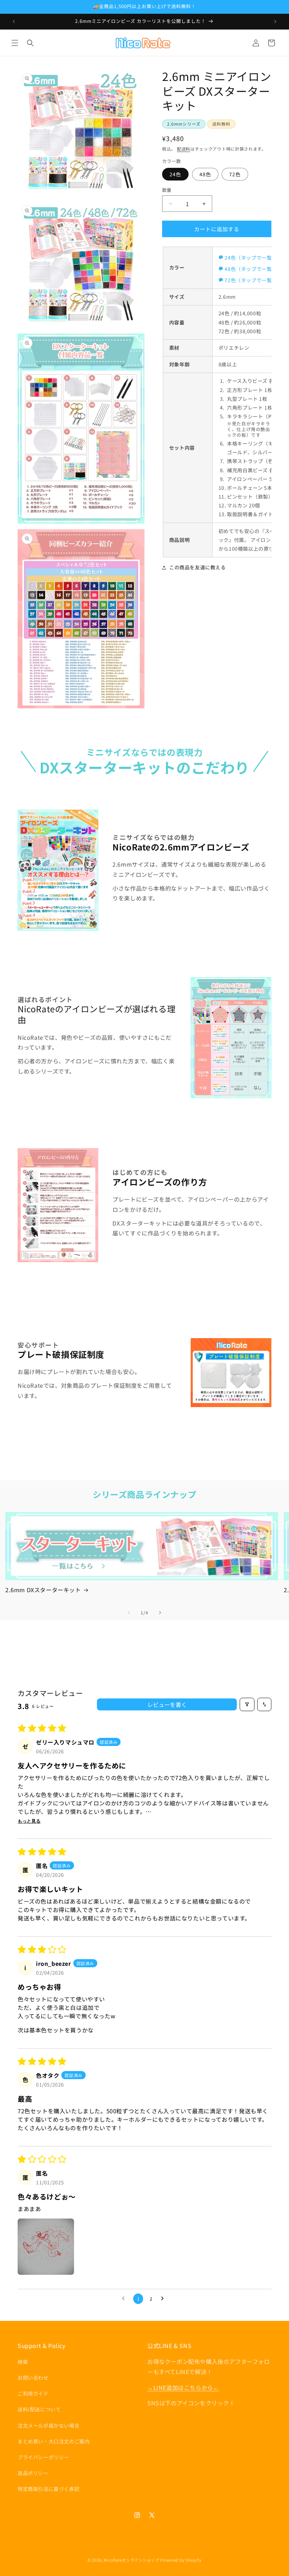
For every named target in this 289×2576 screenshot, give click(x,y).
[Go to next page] (164, 2299)
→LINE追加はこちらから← (183, 2387)
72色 (235, 174)
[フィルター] (247, 1704)
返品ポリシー (33, 2473)
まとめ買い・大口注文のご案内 (54, 2441)
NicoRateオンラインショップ (131, 2560)
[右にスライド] (160, 1613)
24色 (175, 174)
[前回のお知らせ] (14, 21)
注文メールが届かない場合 (48, 2425)
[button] (15, 43)
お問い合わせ (33, 2378)
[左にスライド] (129, 1613)
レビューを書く (167, 1704)
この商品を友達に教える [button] (198, 567)
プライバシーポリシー (43, 2457)
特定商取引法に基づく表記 (48, 2489)
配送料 (184, 149)
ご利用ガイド (33, 2393)
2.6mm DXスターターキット (43, 1590)
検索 (23, 2362)
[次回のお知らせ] (275, 21)
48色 (205, 174)
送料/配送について (39, 2409)
